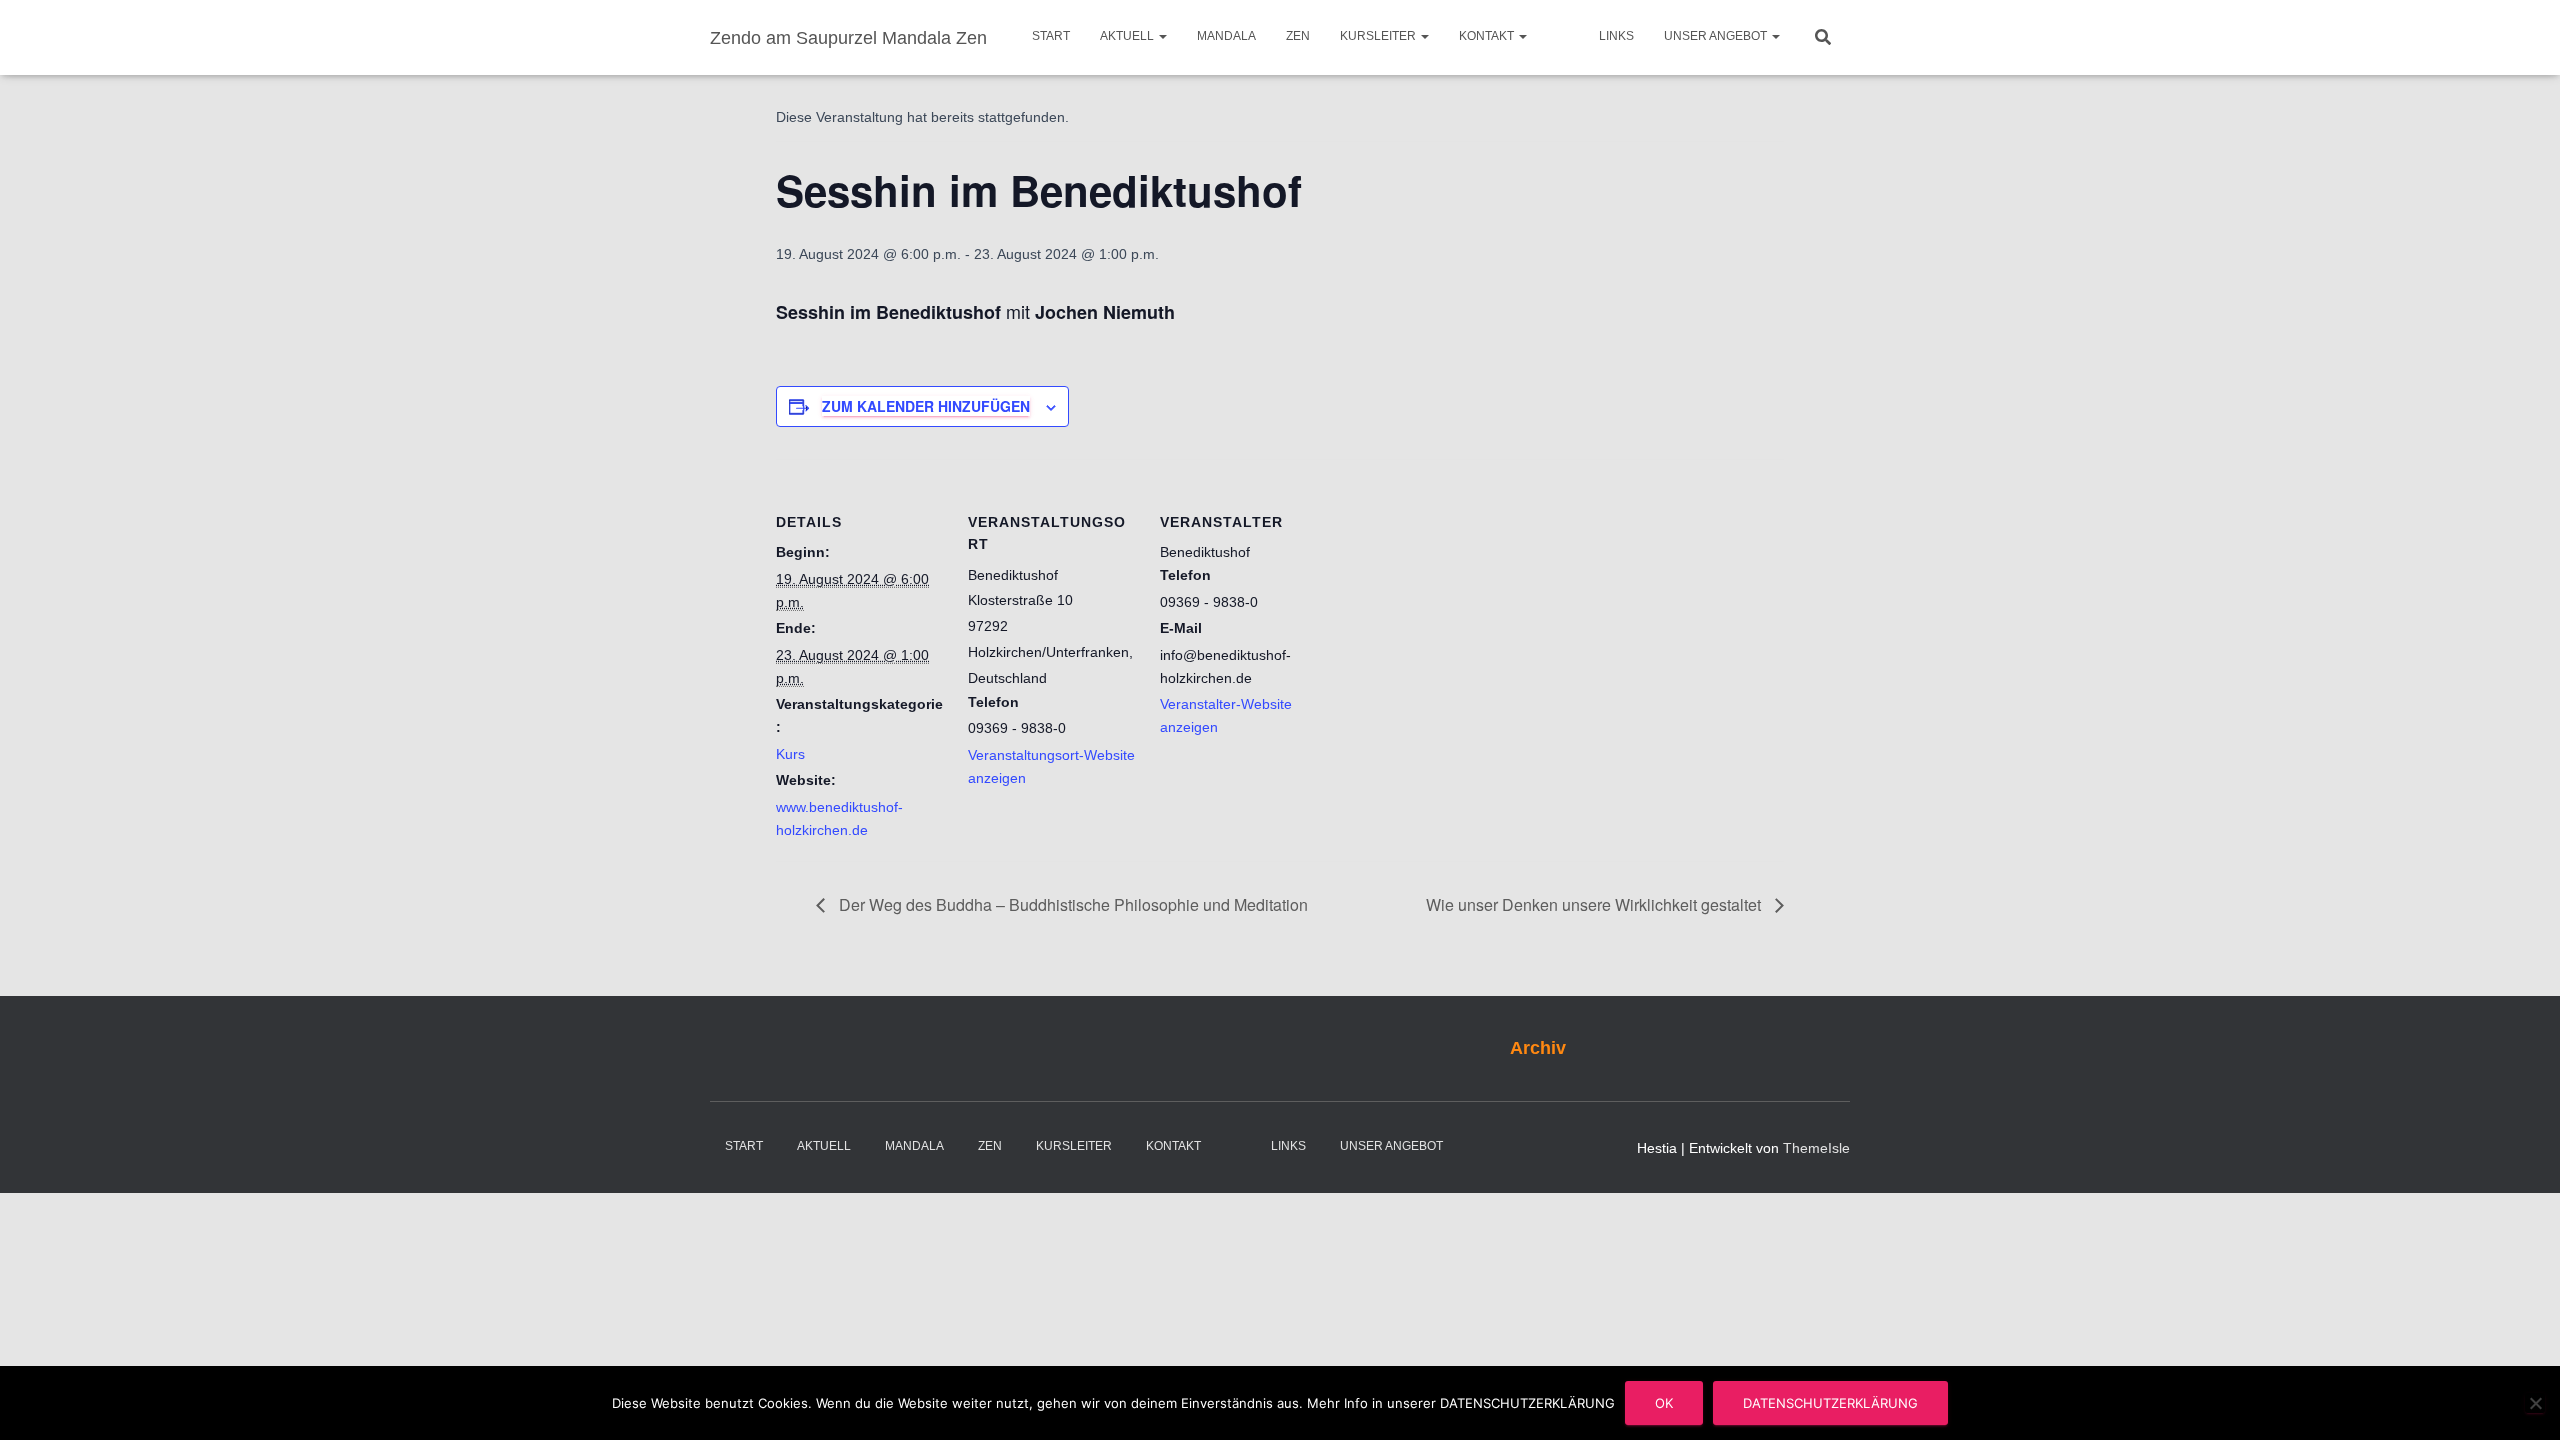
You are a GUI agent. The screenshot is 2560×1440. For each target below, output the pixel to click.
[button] (1162, 36)
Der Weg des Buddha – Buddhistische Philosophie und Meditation (1071, 904)
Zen (1298, 36)
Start (1051, 36)
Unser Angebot (1717, 36)
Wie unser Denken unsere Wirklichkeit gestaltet (1595, 904)
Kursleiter (1379, 36)
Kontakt (1488, 36)
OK (1664, 1403)
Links (1616, 36)
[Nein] (2535, 1403)
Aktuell (1128, 36)
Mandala (1226, 36)
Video (1563, 37)
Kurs (790, 754)
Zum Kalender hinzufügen (926, 406)
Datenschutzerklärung (1830, 1403)
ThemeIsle (1816, 1148)
